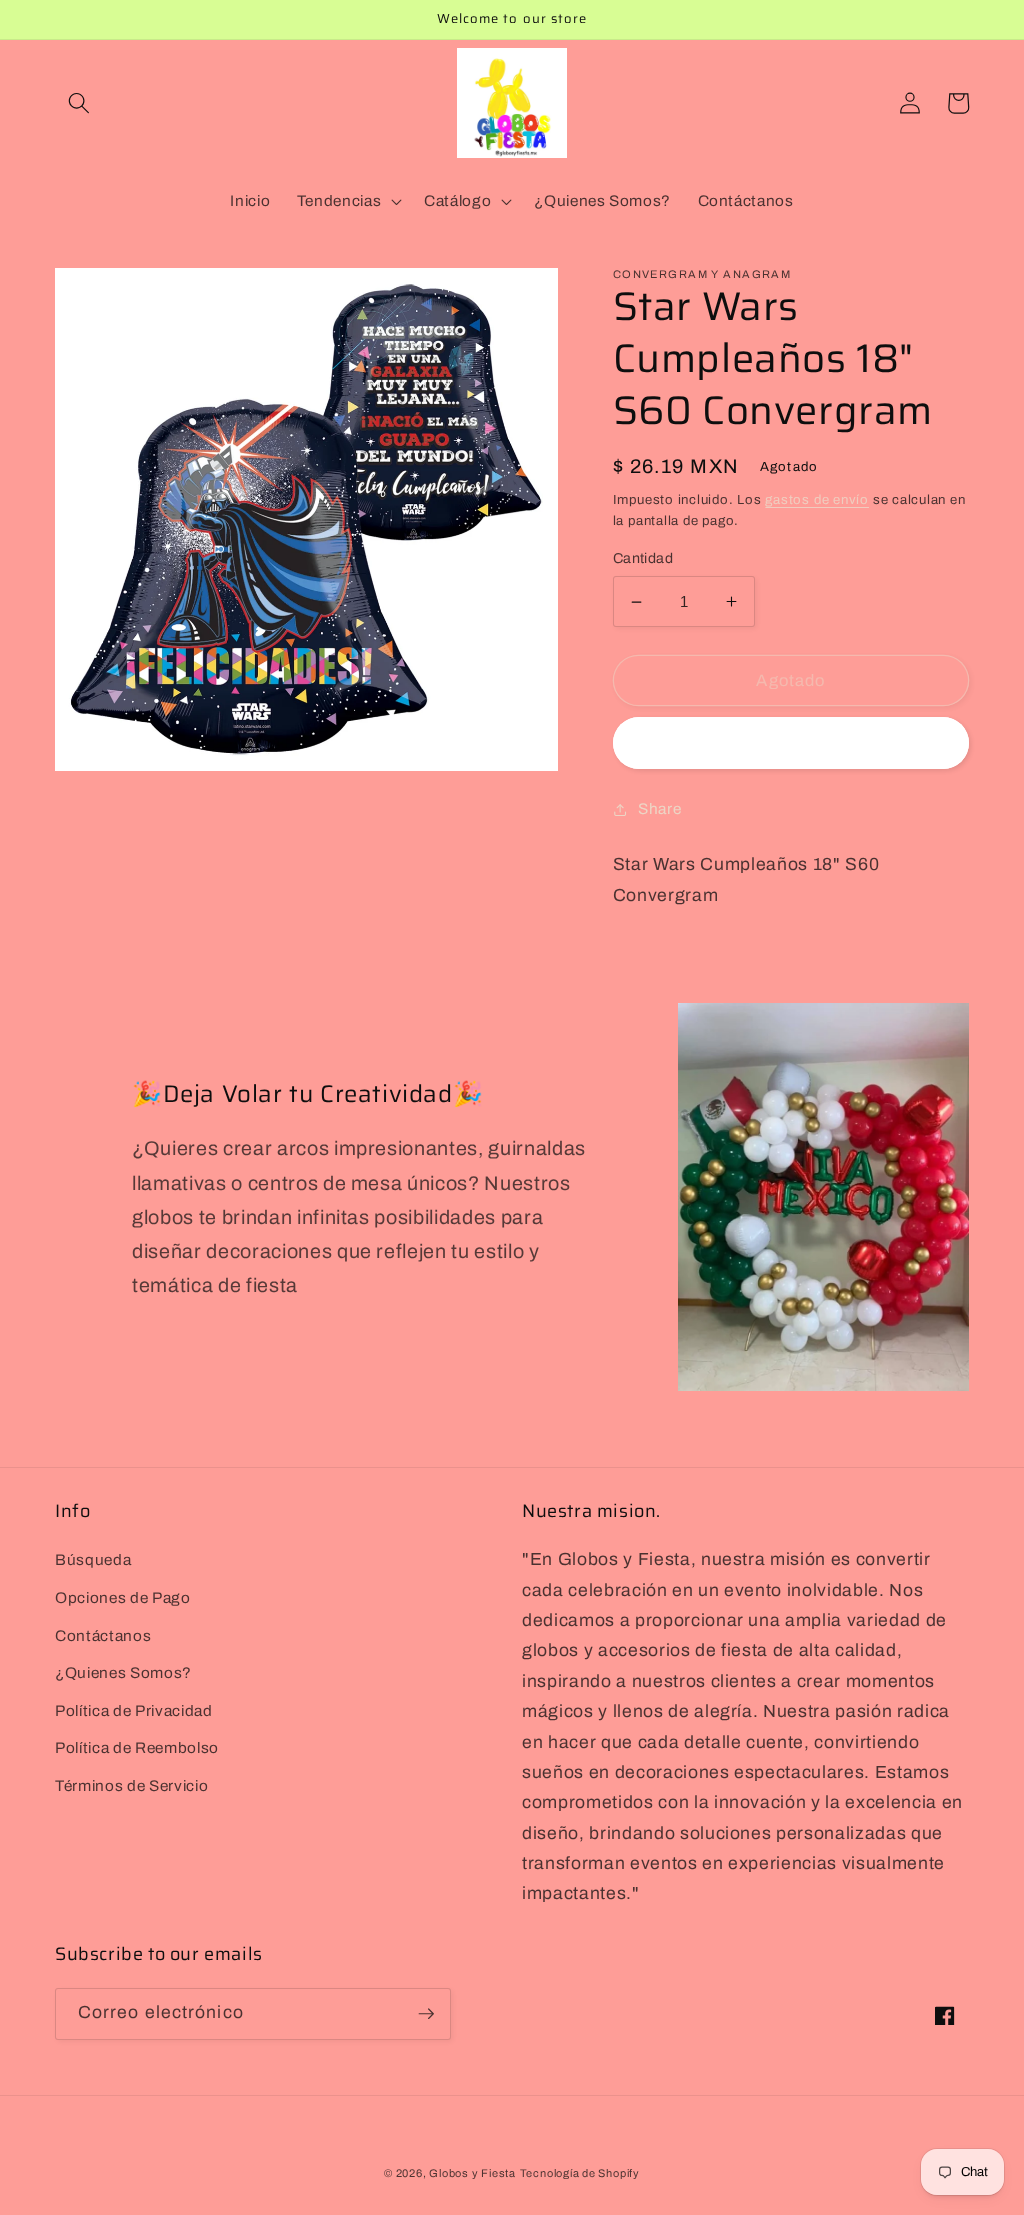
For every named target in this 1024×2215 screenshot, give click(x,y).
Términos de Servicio (131, 1785)
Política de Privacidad (134, 1710)
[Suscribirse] (426, 2014)
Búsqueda (93, 1559)
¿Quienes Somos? (123, 1672)
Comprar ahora (790, 743)
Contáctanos (103, 1635)
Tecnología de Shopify (580, 2173)
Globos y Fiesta (472, 2173)
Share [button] (659, 808)
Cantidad (643, 558)
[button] (79, 103)
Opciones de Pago (123, 1597)
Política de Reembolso (137, 1747)
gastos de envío (817, 499)
